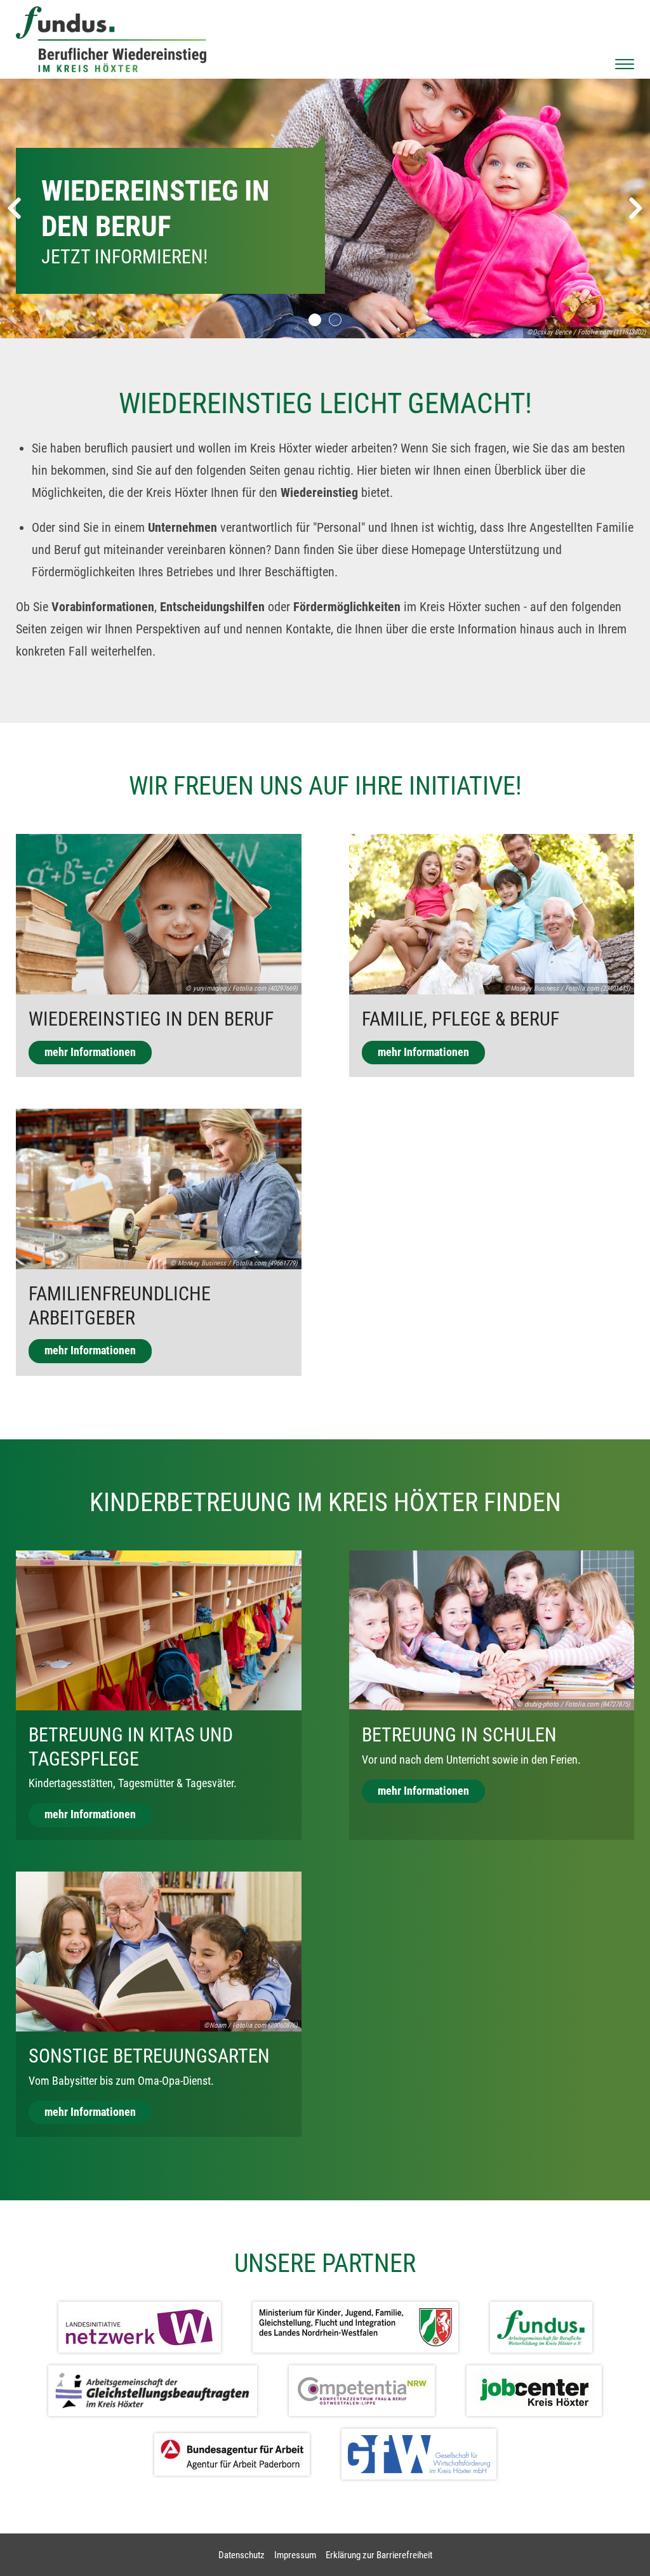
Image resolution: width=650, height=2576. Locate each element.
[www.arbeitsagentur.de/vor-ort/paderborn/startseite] (232, 2454)
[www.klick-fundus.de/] (541, 2327)
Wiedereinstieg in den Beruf (151, 1019)
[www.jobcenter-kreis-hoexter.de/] (534, 2391)
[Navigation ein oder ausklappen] (625, 64)
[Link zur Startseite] (111, 39)
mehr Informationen (90, 1052)
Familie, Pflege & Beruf (461, 1019)
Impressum (295, 2555)
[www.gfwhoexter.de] (419, 2454)
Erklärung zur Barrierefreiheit (379, 2555)
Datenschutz (242, 2555)
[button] (315, 320)
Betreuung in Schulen (459, 1735)
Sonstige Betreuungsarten (149, 2056)
